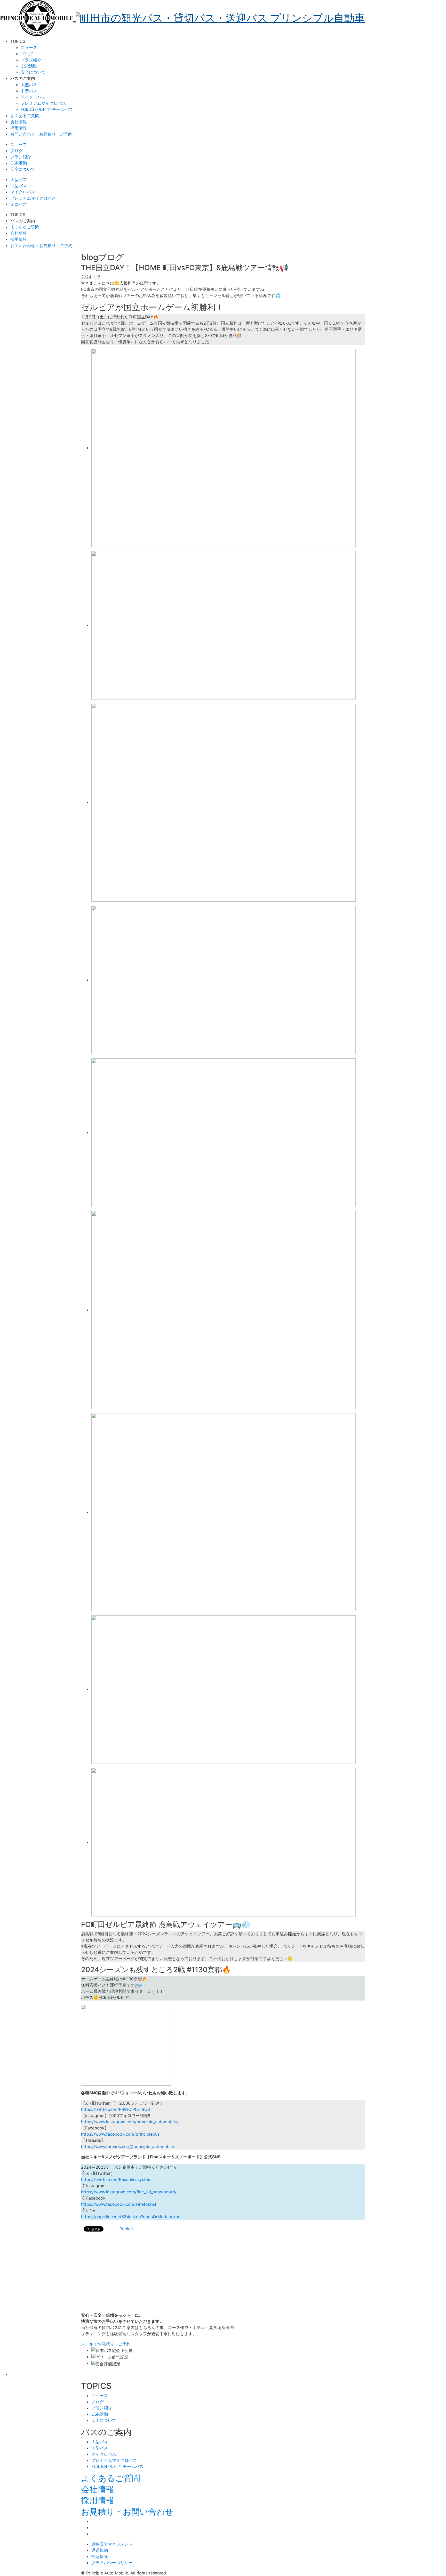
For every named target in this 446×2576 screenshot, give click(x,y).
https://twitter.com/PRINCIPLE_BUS (116, 2109)
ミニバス (19, 204)
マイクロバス (33, 97)
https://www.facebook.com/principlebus (120, 2134)
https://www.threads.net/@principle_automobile (128, 2146)
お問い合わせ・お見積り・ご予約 (41, 134)
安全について (33, 72)
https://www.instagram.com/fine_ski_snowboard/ (129, 2192)
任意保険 (100, 2556)
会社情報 (98, 2489)
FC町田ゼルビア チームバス (47, 109)
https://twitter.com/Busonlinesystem (116, 2179)
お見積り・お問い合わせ (127, 2512)
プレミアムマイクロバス (43, 103)
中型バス (29, 91)
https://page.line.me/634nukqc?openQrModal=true (131, 2217)
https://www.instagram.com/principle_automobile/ (130, 2122)
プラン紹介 (31, 60)
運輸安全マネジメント (112, 2544)
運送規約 (100, 2550)
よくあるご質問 (111, 2478)
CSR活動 (29, 66)
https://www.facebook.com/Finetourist (119, 2204)
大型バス (29, 85)
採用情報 (98, 2500)
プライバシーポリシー (112, 2563)
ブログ (27, 54)
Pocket (126, 2229)
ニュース (29, 47)
